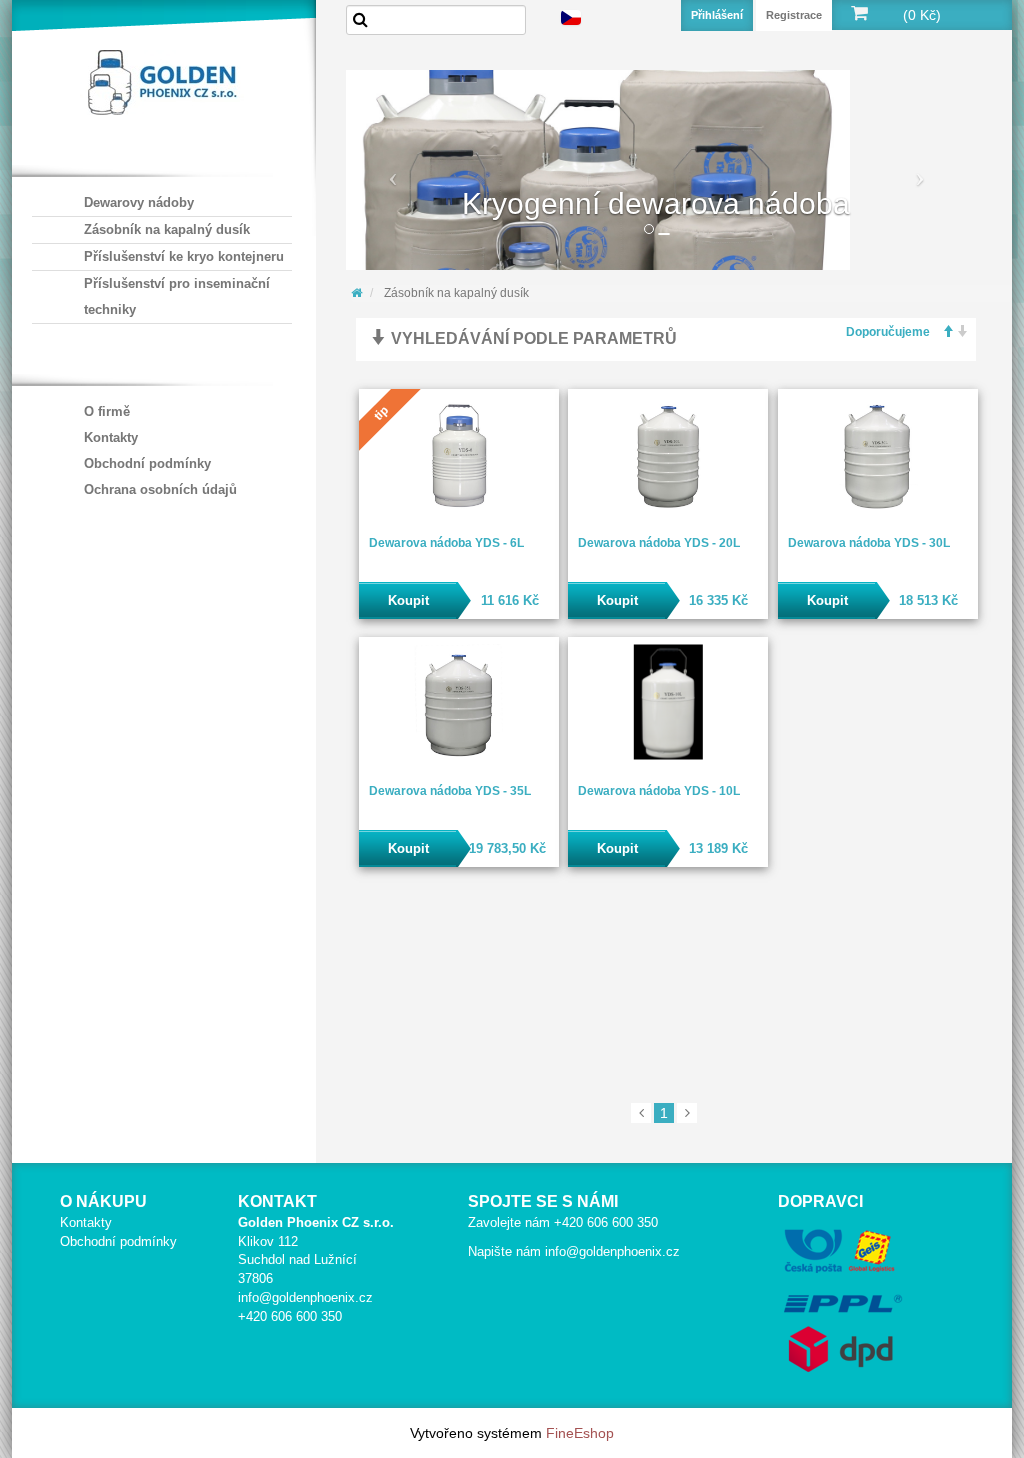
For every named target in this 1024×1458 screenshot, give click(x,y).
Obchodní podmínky (147, 463)
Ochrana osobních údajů (160, 489)
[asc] (942, 332)
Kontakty (111, 437)
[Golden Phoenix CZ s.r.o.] (162, 79)
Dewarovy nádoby (139, 202)
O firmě (107, 411)
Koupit (408, 600)
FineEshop (580, 1433)
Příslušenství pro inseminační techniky (177, 296)
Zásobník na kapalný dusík (167, 229)
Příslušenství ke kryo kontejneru (184, 256)
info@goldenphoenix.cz (305, 1297)
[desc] (957, 332)
